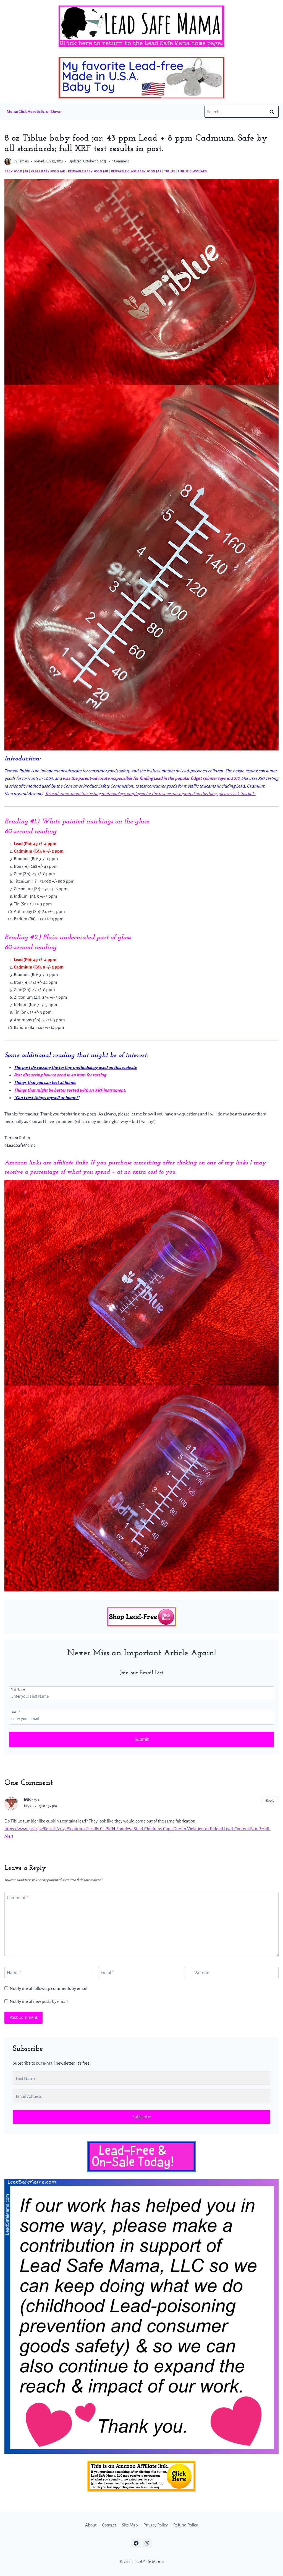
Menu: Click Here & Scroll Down (34, 112)
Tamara (23, 161)
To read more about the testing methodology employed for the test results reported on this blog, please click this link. (150, 793)
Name (14, 1973)
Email (15, 1712)
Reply (270, 1800)
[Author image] (8, 161)
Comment (17, 1898)
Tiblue (170, 171)
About (91, 2525)
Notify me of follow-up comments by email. (49, 1988)
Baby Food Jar (16, 171)
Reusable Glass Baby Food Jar (136, 171)
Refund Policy (186, 2525)
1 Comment (120, 161)
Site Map (130, 2525)
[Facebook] (136, 2543)
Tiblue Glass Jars (192, 171)
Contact (109, 2525)
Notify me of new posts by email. (39, 2001)
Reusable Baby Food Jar (88, 171)
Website (202, 1973)
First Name (18, 1689)
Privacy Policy (156, 2525)
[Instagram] (147, 2543)
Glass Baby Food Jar (48, 171)
